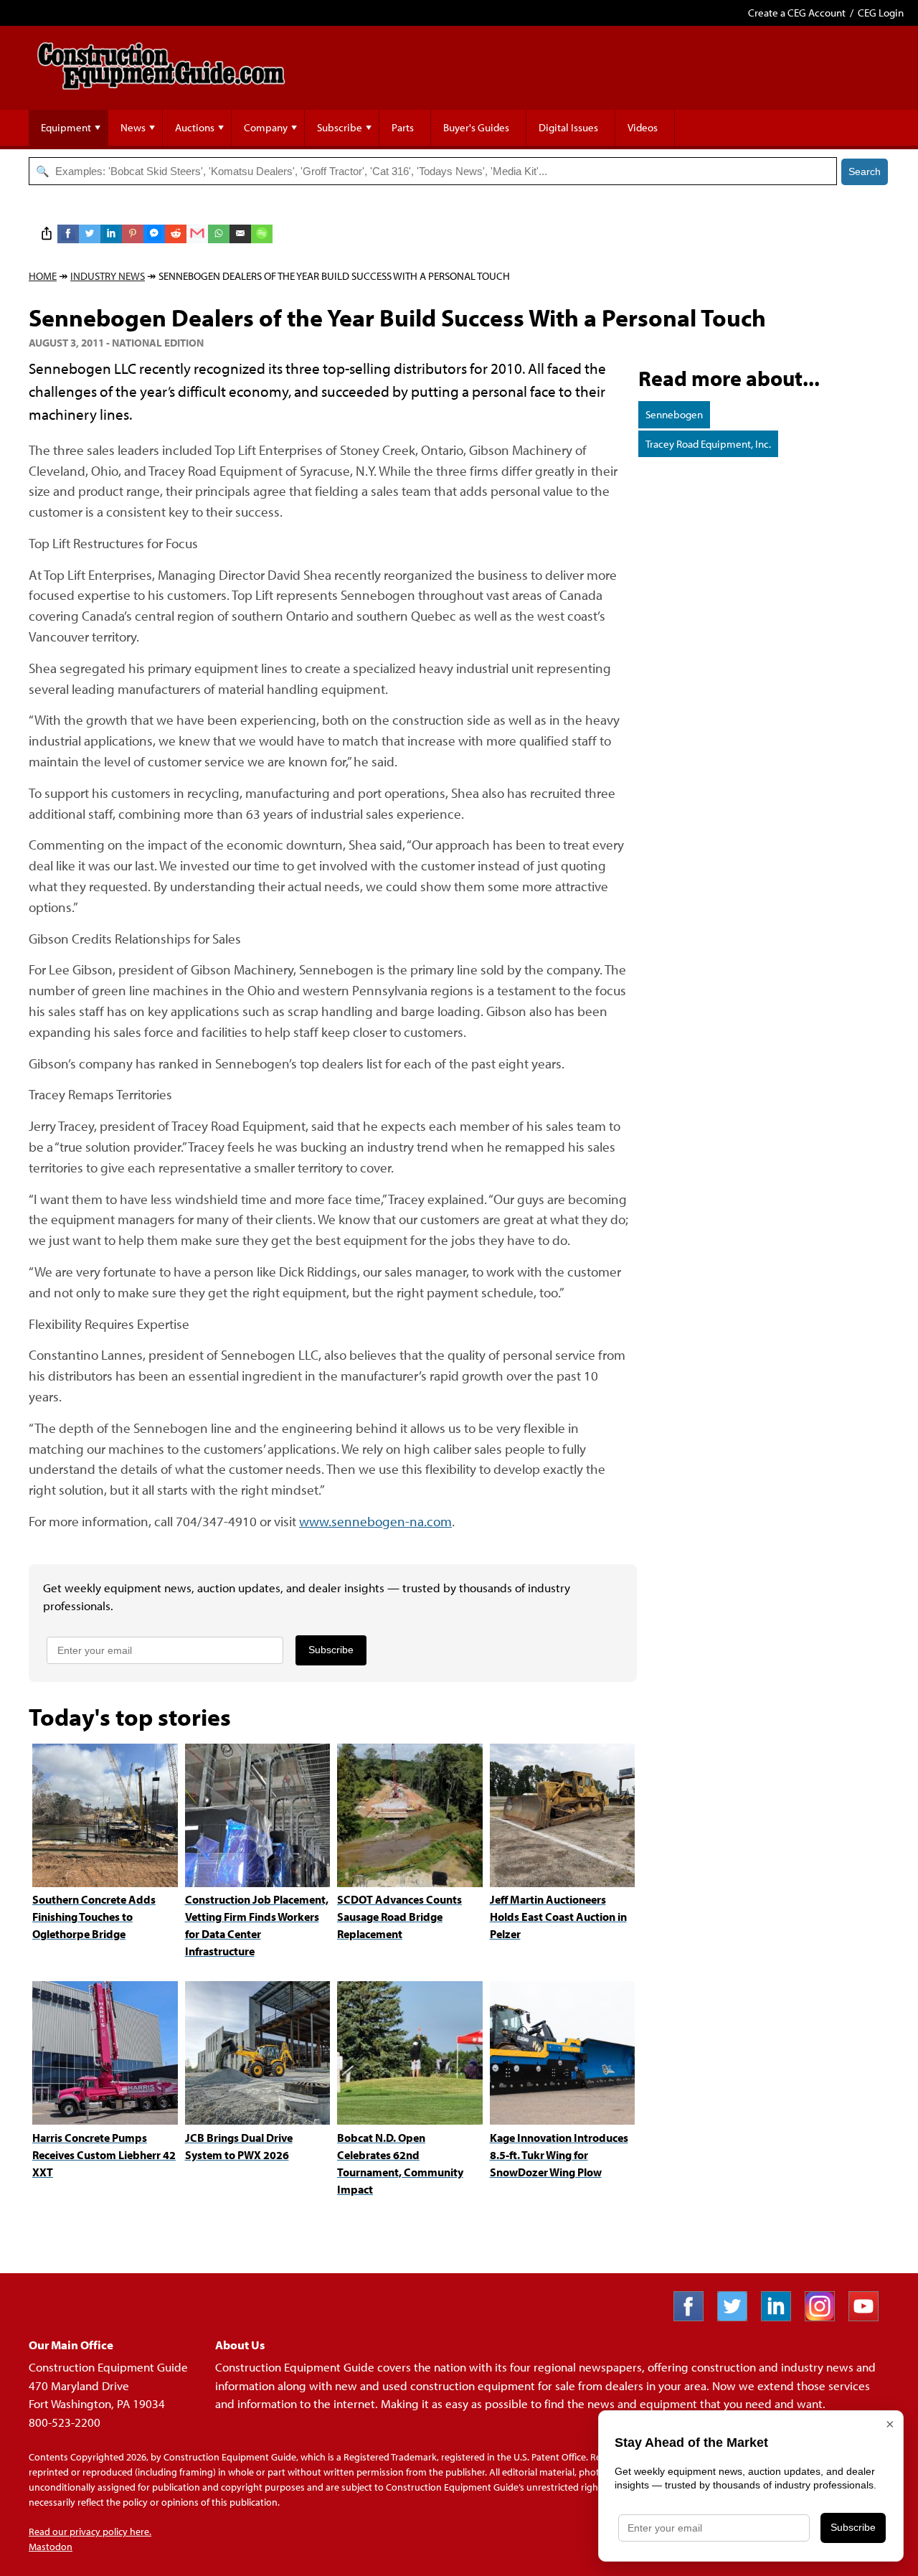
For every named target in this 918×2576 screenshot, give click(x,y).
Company (266, 127)
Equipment (66, 127)
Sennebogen (674, 414)
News (133, 127)
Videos (643, 127)
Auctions (195, 127)
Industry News (108, 276)
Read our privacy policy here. (90, 2532)
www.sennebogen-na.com (375, 1521)
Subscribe (340, 127)
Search (865, 171)
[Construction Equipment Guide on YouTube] (869, 2317)
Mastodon (51, 2547)
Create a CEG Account (797, 13)
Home (43, 276)
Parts (403, 127)
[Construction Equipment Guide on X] (738, 2317)
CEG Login (881, 13)
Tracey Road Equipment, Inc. (708, 444)
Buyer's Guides (476, 127)
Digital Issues (568, 127)
